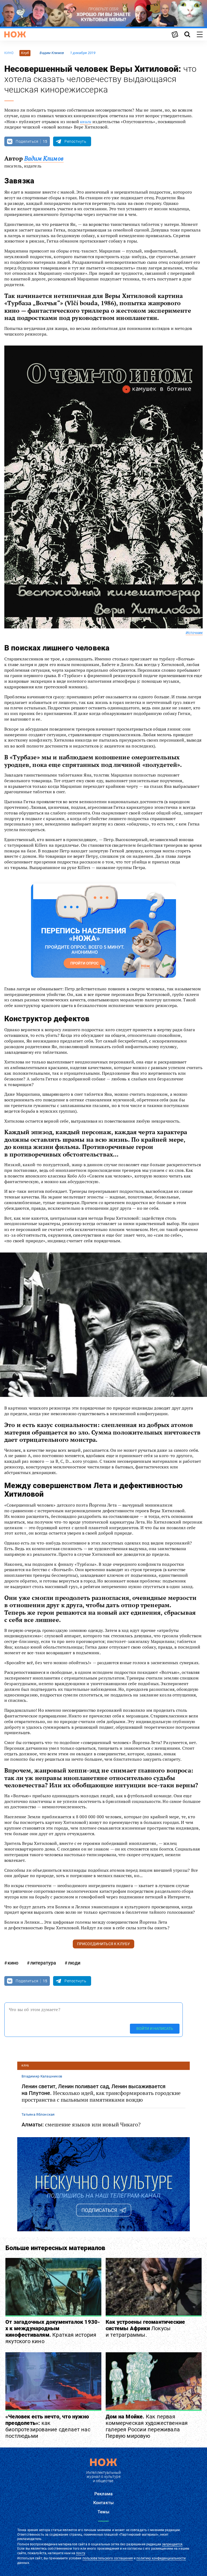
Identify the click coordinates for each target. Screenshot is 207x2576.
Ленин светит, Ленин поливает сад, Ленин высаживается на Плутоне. (101, 2093)
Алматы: (81, 2125)
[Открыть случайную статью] (175, 34)
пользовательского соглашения (108, 2558)
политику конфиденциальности (161, 2558)
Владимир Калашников (42, 2076)
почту (80, 2553)
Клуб (25, 53)
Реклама (103, 2494)
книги (86, 122)
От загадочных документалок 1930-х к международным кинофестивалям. (53, 2332)
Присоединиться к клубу (104, 1944)
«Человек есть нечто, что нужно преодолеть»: (48, 2426)
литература (43, 1963)
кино (9, 53)
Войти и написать (155, 2029)
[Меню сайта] (200, 34)
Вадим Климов (52, 53)
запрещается (172, 2544)
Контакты (103, 2503)
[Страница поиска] (187, 34)
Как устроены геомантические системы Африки (145, 2328)
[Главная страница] (15, 34)
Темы (103, 2512)
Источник (194, 633)
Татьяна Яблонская (38, 2114)
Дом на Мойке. (147, 2426)
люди (74, 1963)
